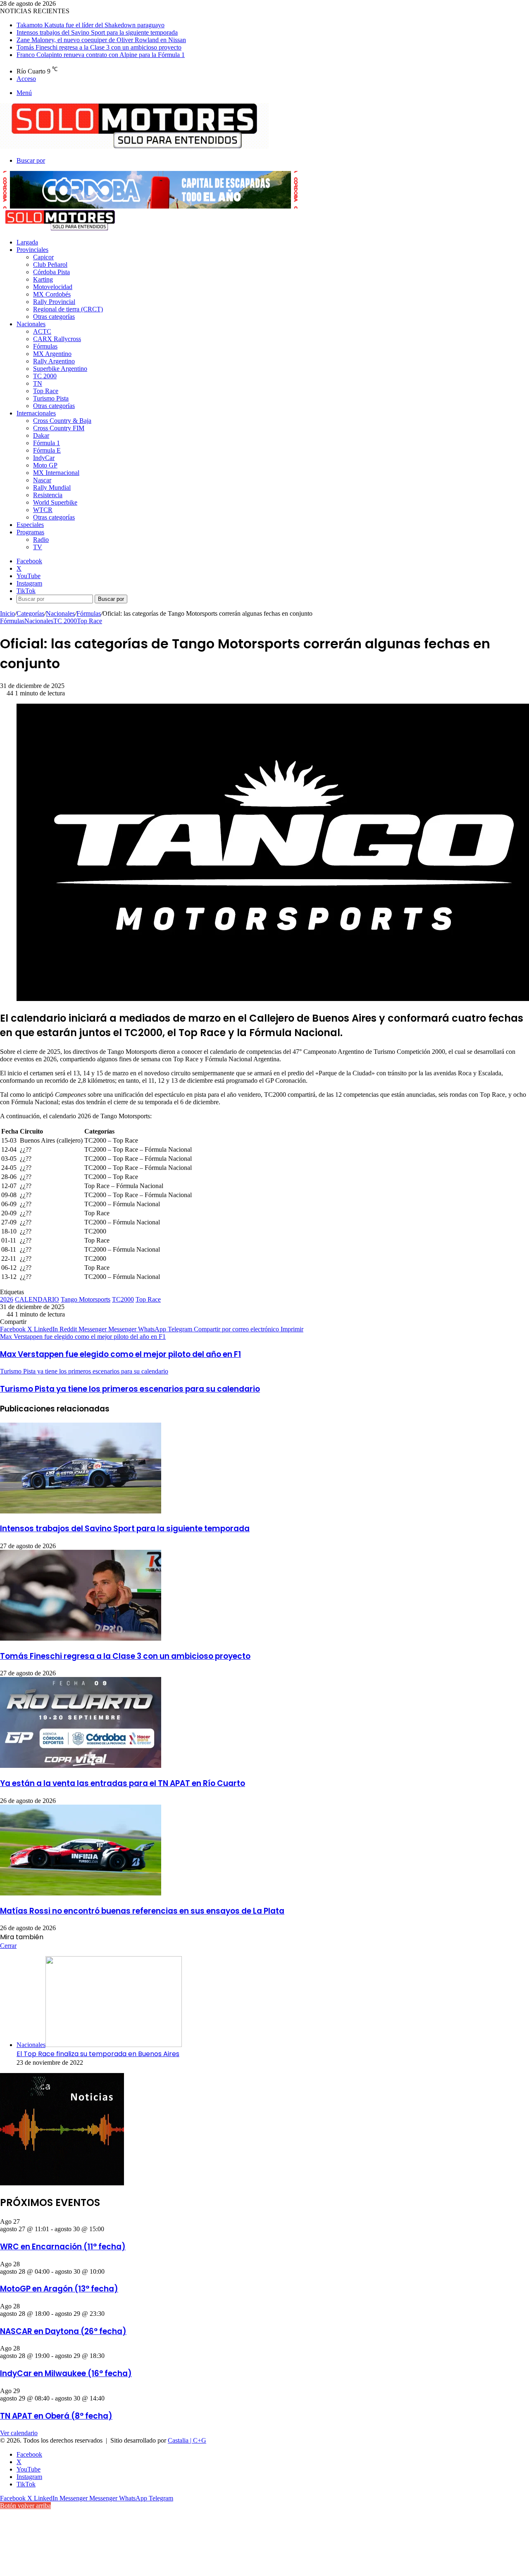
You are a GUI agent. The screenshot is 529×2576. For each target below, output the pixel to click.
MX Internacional (56, 473)
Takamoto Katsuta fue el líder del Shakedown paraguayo (91, 25)
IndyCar (44, 458)
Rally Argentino (54, 361)
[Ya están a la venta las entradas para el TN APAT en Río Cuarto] (81, 1766)
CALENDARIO (37, 1299)
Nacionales (31, 324)
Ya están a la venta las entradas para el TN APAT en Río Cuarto (123, 1783)
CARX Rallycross (57, 339)
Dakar (41, 435)
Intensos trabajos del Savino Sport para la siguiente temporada (97, 32)
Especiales (30, 525)
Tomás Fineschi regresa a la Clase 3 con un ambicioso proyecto (99, 47)
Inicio (7, 613)
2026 (7, 1299)
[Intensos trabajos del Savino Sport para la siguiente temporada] (81, 1511)
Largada (27, 242)
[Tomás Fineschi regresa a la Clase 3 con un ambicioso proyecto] (81, 1638)
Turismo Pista (51, 398)
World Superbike (55, 502)
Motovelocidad (53, 287)
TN (38, 383)
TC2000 (123, 1299)
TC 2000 (45, 376)
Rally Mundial (52, 487)
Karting (43, 279)
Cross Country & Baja (62, 421)
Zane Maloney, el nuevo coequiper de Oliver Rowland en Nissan (101, 40)
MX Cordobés (52, 294)
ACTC (42, 331)
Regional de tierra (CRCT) (68, 309)
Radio (41, 540)
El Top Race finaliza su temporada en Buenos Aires (98, 2054)
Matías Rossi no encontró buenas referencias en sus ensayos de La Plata (142, 1911)
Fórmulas (45, 346)
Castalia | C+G (187, 2440)
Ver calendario (19, 2433)
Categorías (30, 613)
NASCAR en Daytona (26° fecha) (63, 2331)
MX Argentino (52, 354)
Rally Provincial (54, 302)
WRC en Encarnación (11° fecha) (63, 2247)
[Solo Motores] (134, 146)
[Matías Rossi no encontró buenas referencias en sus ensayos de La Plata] (81, 1893)
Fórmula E (47, 450)
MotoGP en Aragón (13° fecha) (59, 2289)
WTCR (43, 510)
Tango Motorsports (86, 1299)
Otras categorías (54, 317)
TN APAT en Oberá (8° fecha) (56, 2416)
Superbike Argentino (60, 369)
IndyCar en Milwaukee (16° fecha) (66, 2373)
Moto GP (45, 465)
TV (38, 547)
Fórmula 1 (46, 443)
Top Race (46, 391)
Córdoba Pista (51, 272)
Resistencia (48, 495)
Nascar (42, 480)
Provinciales (32, 250)
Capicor (43, 257)
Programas (30, 532)
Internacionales (36, 413)
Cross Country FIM (59, 428)
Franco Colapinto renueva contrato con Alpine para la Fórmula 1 (101, 55)
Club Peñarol (50, 264)
